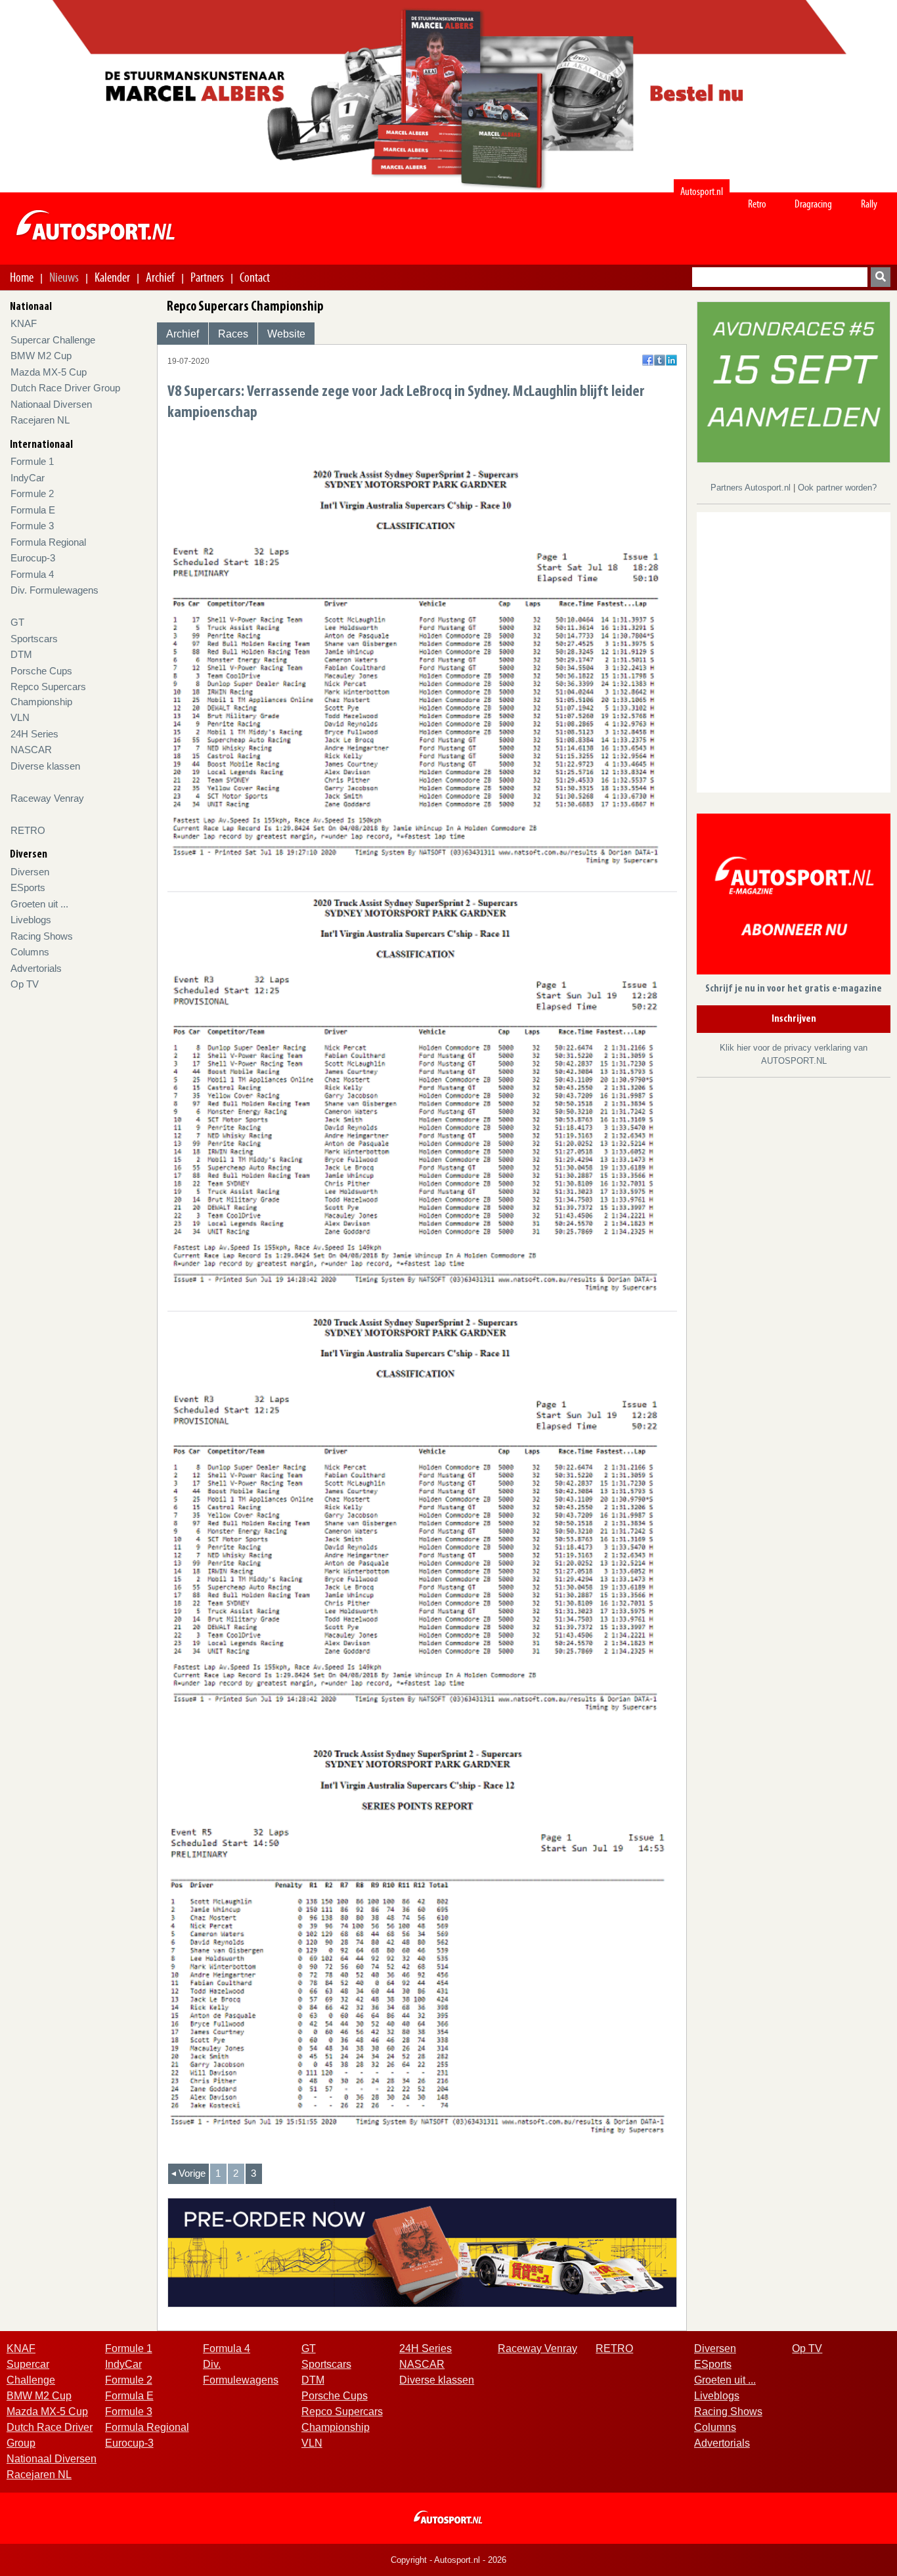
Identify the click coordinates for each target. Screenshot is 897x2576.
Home (22, 277)
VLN (20, 717)
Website (286, 334)
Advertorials (36, 968)
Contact (255, 277)
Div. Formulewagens (55, 590)
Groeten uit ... (39, 904)
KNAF (24, 323)
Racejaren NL (40, 420)
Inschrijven (794, 1019)
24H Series (34, 734)
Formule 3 (32, 526)
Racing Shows (42, 936)
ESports (28, 887)
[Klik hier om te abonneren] (794, 897)
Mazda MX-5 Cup (49, 372)
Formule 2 (32, 493)
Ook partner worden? (837, 488)
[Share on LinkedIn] (671, 360)
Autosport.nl (702, 191)
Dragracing (813, 204)
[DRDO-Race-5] (794, 381)
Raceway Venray (47, 798)
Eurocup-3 (33, 558)
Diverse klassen (45, 766)
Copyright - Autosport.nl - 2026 (448, 2560)
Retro (757, 204)
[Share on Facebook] (648, 360)
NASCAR (31, 750)
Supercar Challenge (53, 340)
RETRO (28, 830)
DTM (21, 654)
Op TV (25, 984)
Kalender (112, 277)
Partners (207, 277)
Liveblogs (31, 920)
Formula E (33, 510)
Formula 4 (32, 574)
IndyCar (28, 478)
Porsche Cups (41, 671)
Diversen (30, 872)
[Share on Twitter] (660, 360)
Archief (160, 277)
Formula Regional (48, 542)
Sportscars (34, 639)
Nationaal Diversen (51, 404)
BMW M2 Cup (41, 356)
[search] (881, 277)
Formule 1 (32, 461)
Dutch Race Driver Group (65, 388)
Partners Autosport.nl (752, 488)
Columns (30, 952)
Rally (869, 204)
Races (233, 334)
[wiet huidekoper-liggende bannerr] (423, 2252)
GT (17, 622)
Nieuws (64, 277)
